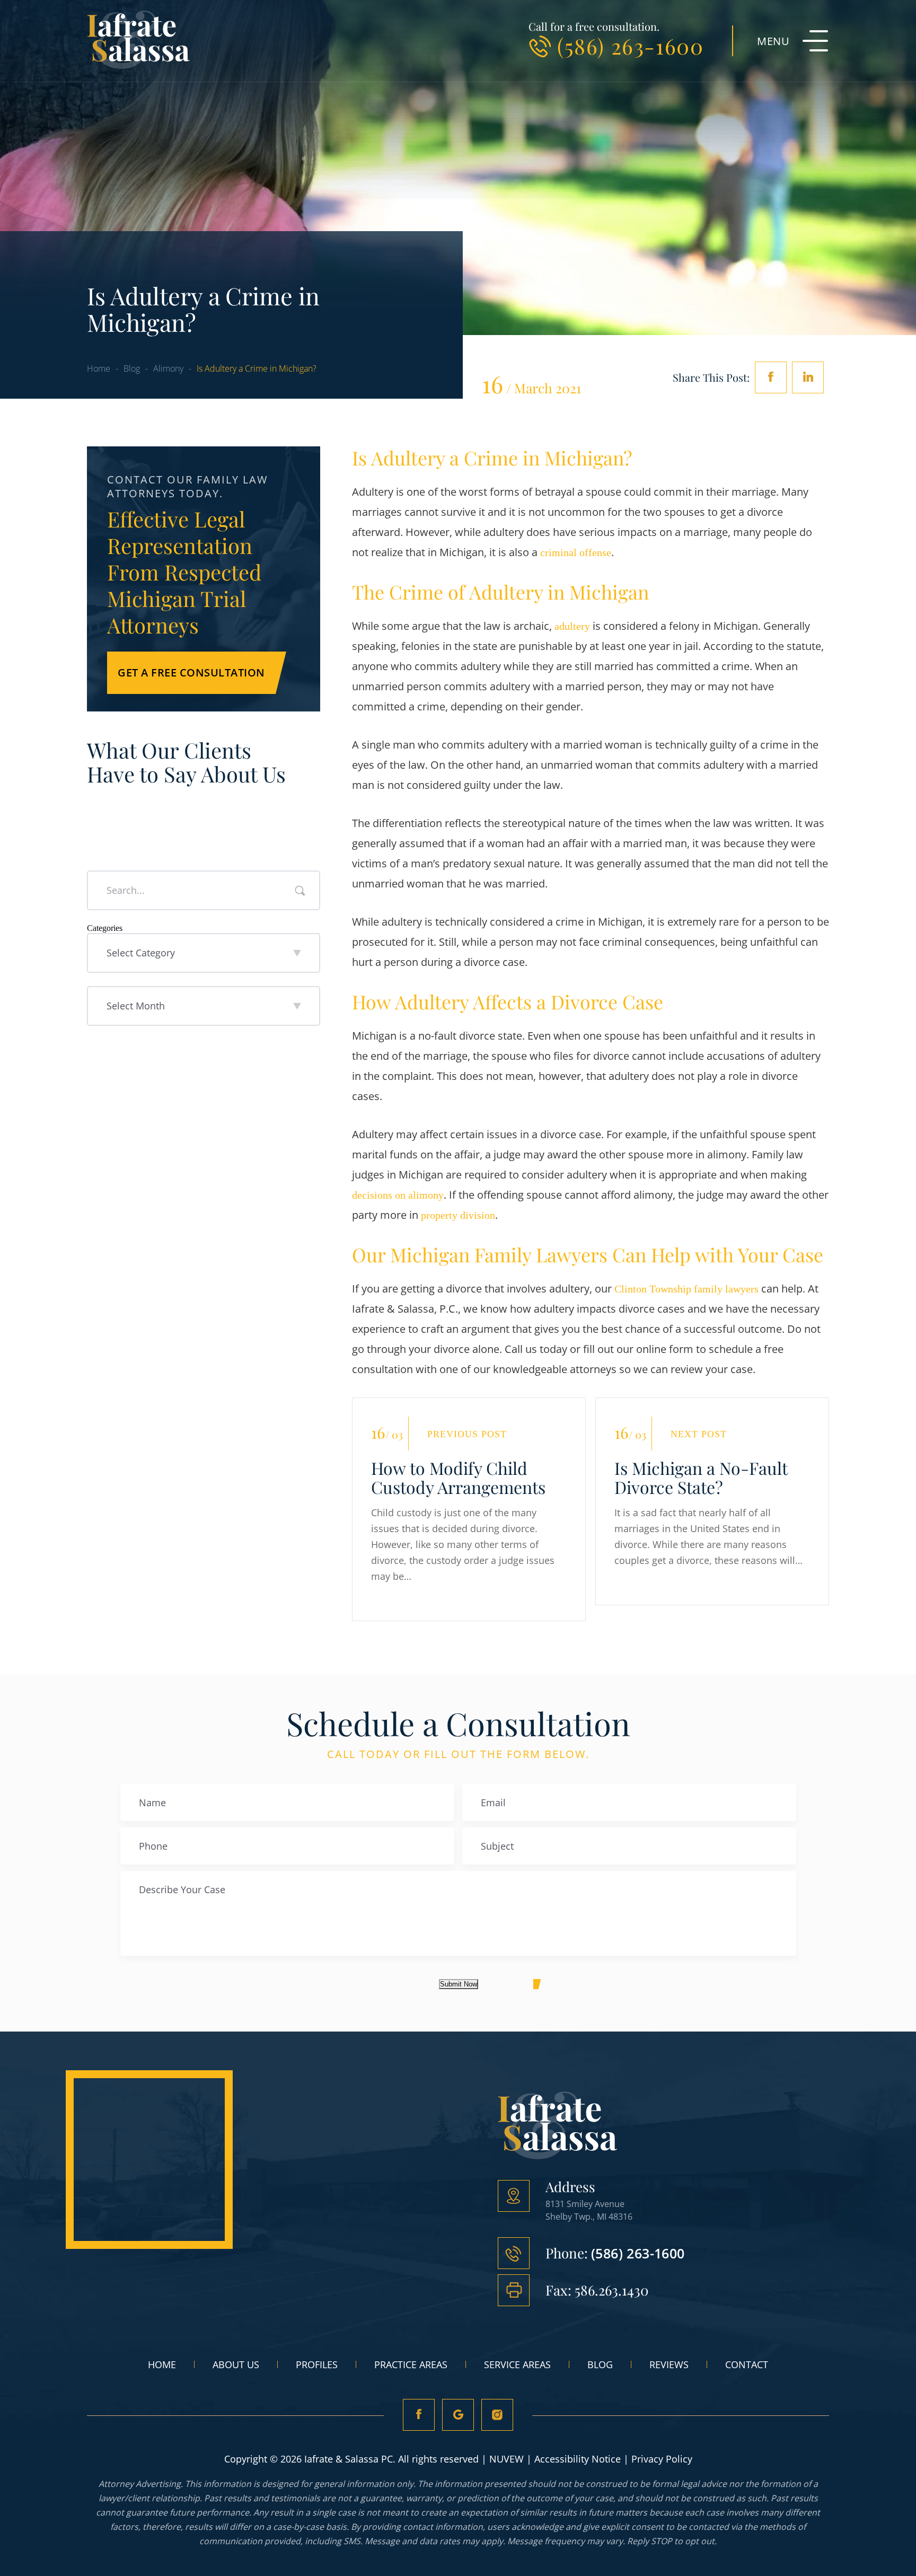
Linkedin (808, 377)
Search (300, 891)
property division (457, 1215)
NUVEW (507, 2459)
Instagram (497, 2415)
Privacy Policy (662, 2459)
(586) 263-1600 (630, 46)
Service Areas (517, 2364)
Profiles (317, 2364)
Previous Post (467, 1434)
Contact (747, 2364)
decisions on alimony (398, 1195)
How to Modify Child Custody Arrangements (458, 1478)
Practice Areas (411, 2364)
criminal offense (574, 552)
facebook (771, 377)
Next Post (699, 1434)
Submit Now (459, 1984)
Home (162, 2364)
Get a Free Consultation (191, 672)
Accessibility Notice (578, 2459)
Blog (600, 2364)
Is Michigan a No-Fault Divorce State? (701, 1478)
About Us (236, 2364)
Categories (105, 928)
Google (458, 2415)
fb (419, 2415)
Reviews (669, 2364)
